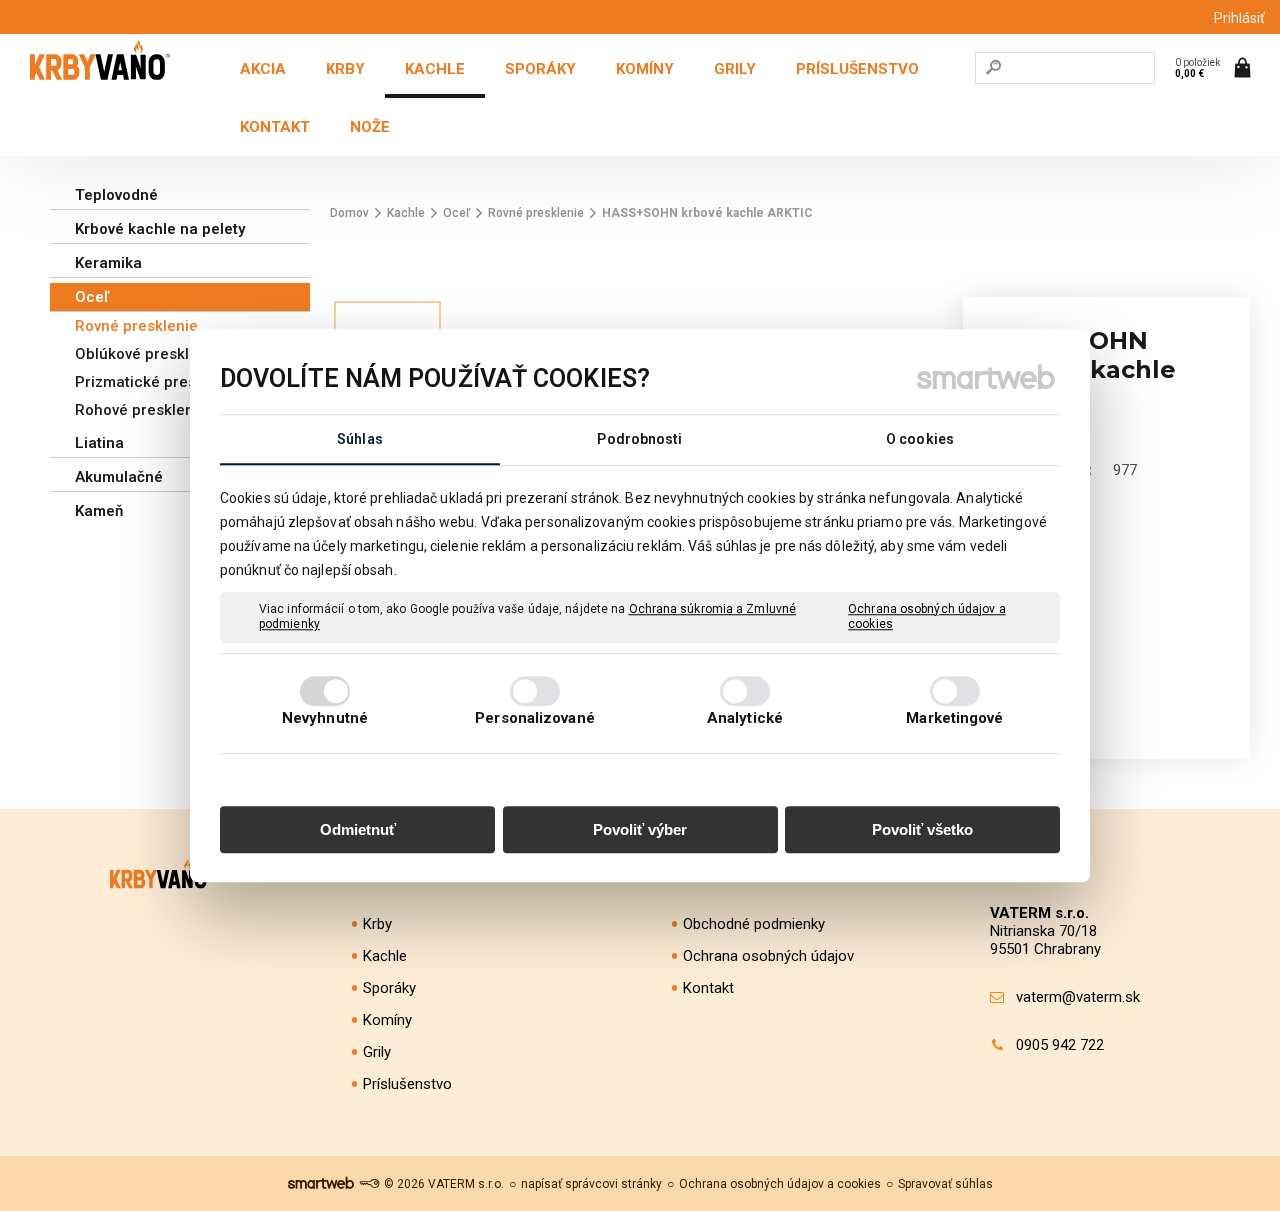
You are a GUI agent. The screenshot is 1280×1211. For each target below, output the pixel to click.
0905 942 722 (1060, 1045)
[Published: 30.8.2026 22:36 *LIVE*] (369, 1184)
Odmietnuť (358, 829)
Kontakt (708, 988)
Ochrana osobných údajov (768, 956)
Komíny (387, 1020)
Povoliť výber (640, 829)
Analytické (745, 718)
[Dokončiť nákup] (1215, 67)
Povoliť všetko (922, 829)
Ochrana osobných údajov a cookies (927, 617)
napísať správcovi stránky (591, 1184)
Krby (377, 924)
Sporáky (389, 988)
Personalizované (535, 718)
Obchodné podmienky (754, 924)
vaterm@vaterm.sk (1078, 997)
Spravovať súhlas (945, 1184)
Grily (377, 1052)
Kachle (385, 956)
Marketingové (954, 718)
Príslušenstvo (407, 1084)
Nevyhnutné (325, 718)
